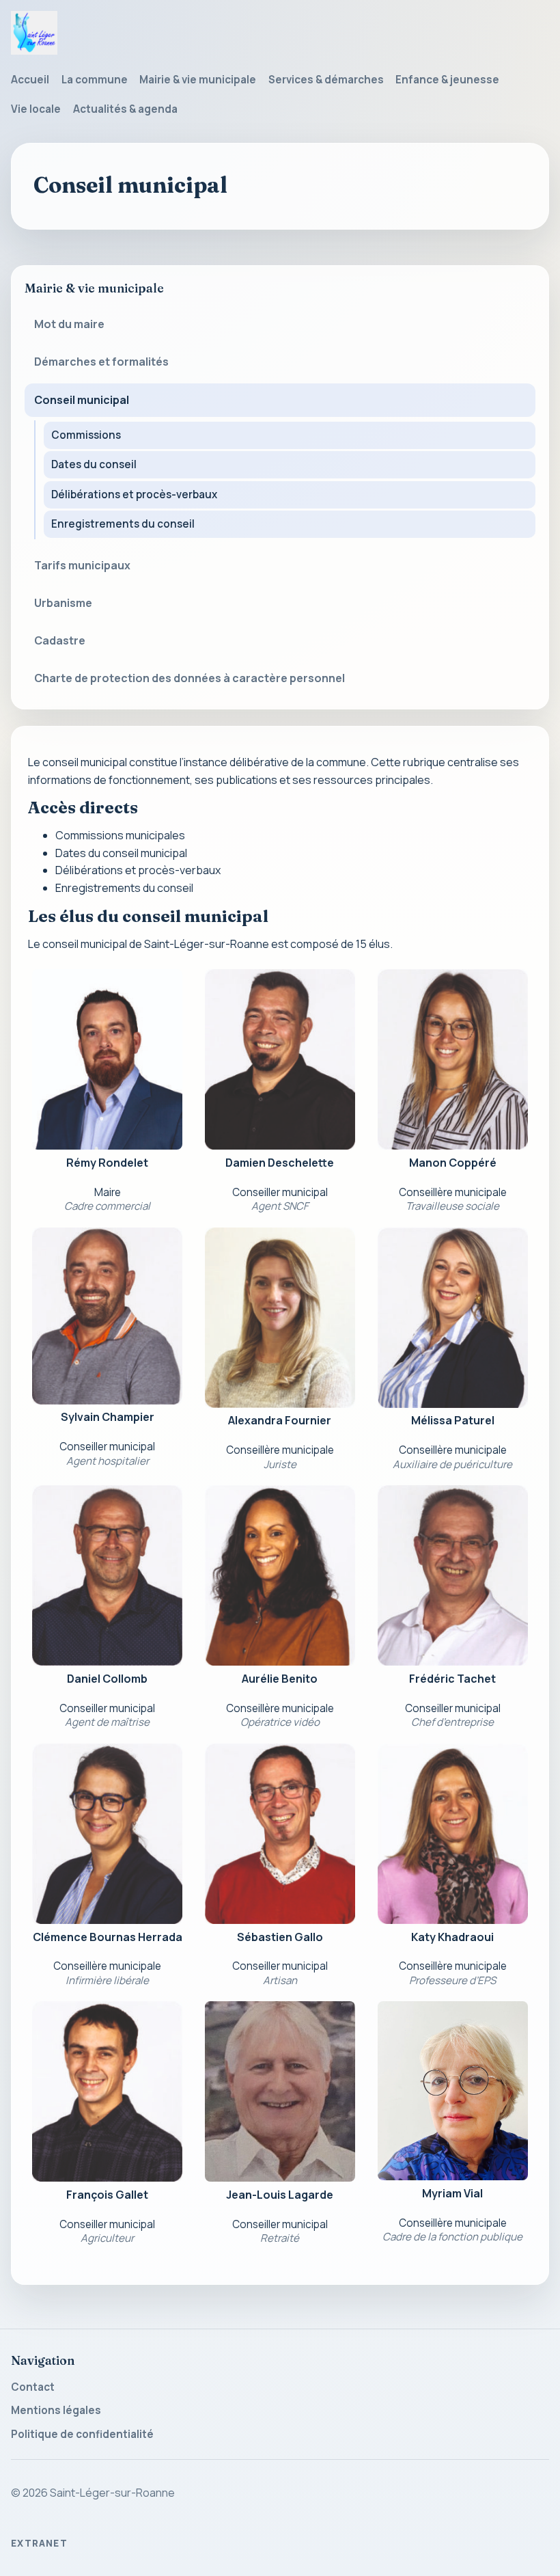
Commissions (86, 435)
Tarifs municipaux (82, 565)
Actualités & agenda (125, 109)
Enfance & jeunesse (447, 80)
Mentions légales (56, 2410)
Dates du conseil (94, 464)
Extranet (39, 2543)
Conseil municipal (82, 400)
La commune (95, 80)
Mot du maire (69, 324)
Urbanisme (63, 603)
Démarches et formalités (101, 362)
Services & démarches (326, 80)
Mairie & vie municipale (198, 80)
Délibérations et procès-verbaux (134, 494)
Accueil (30, 80)
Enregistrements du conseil (123, 524)
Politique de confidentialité (82, 2434)
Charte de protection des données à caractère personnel (190, 678)
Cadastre (60, 640)
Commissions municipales (120, 835)
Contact (33, 2387)
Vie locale (36, 109)
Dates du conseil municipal (121, 853)
